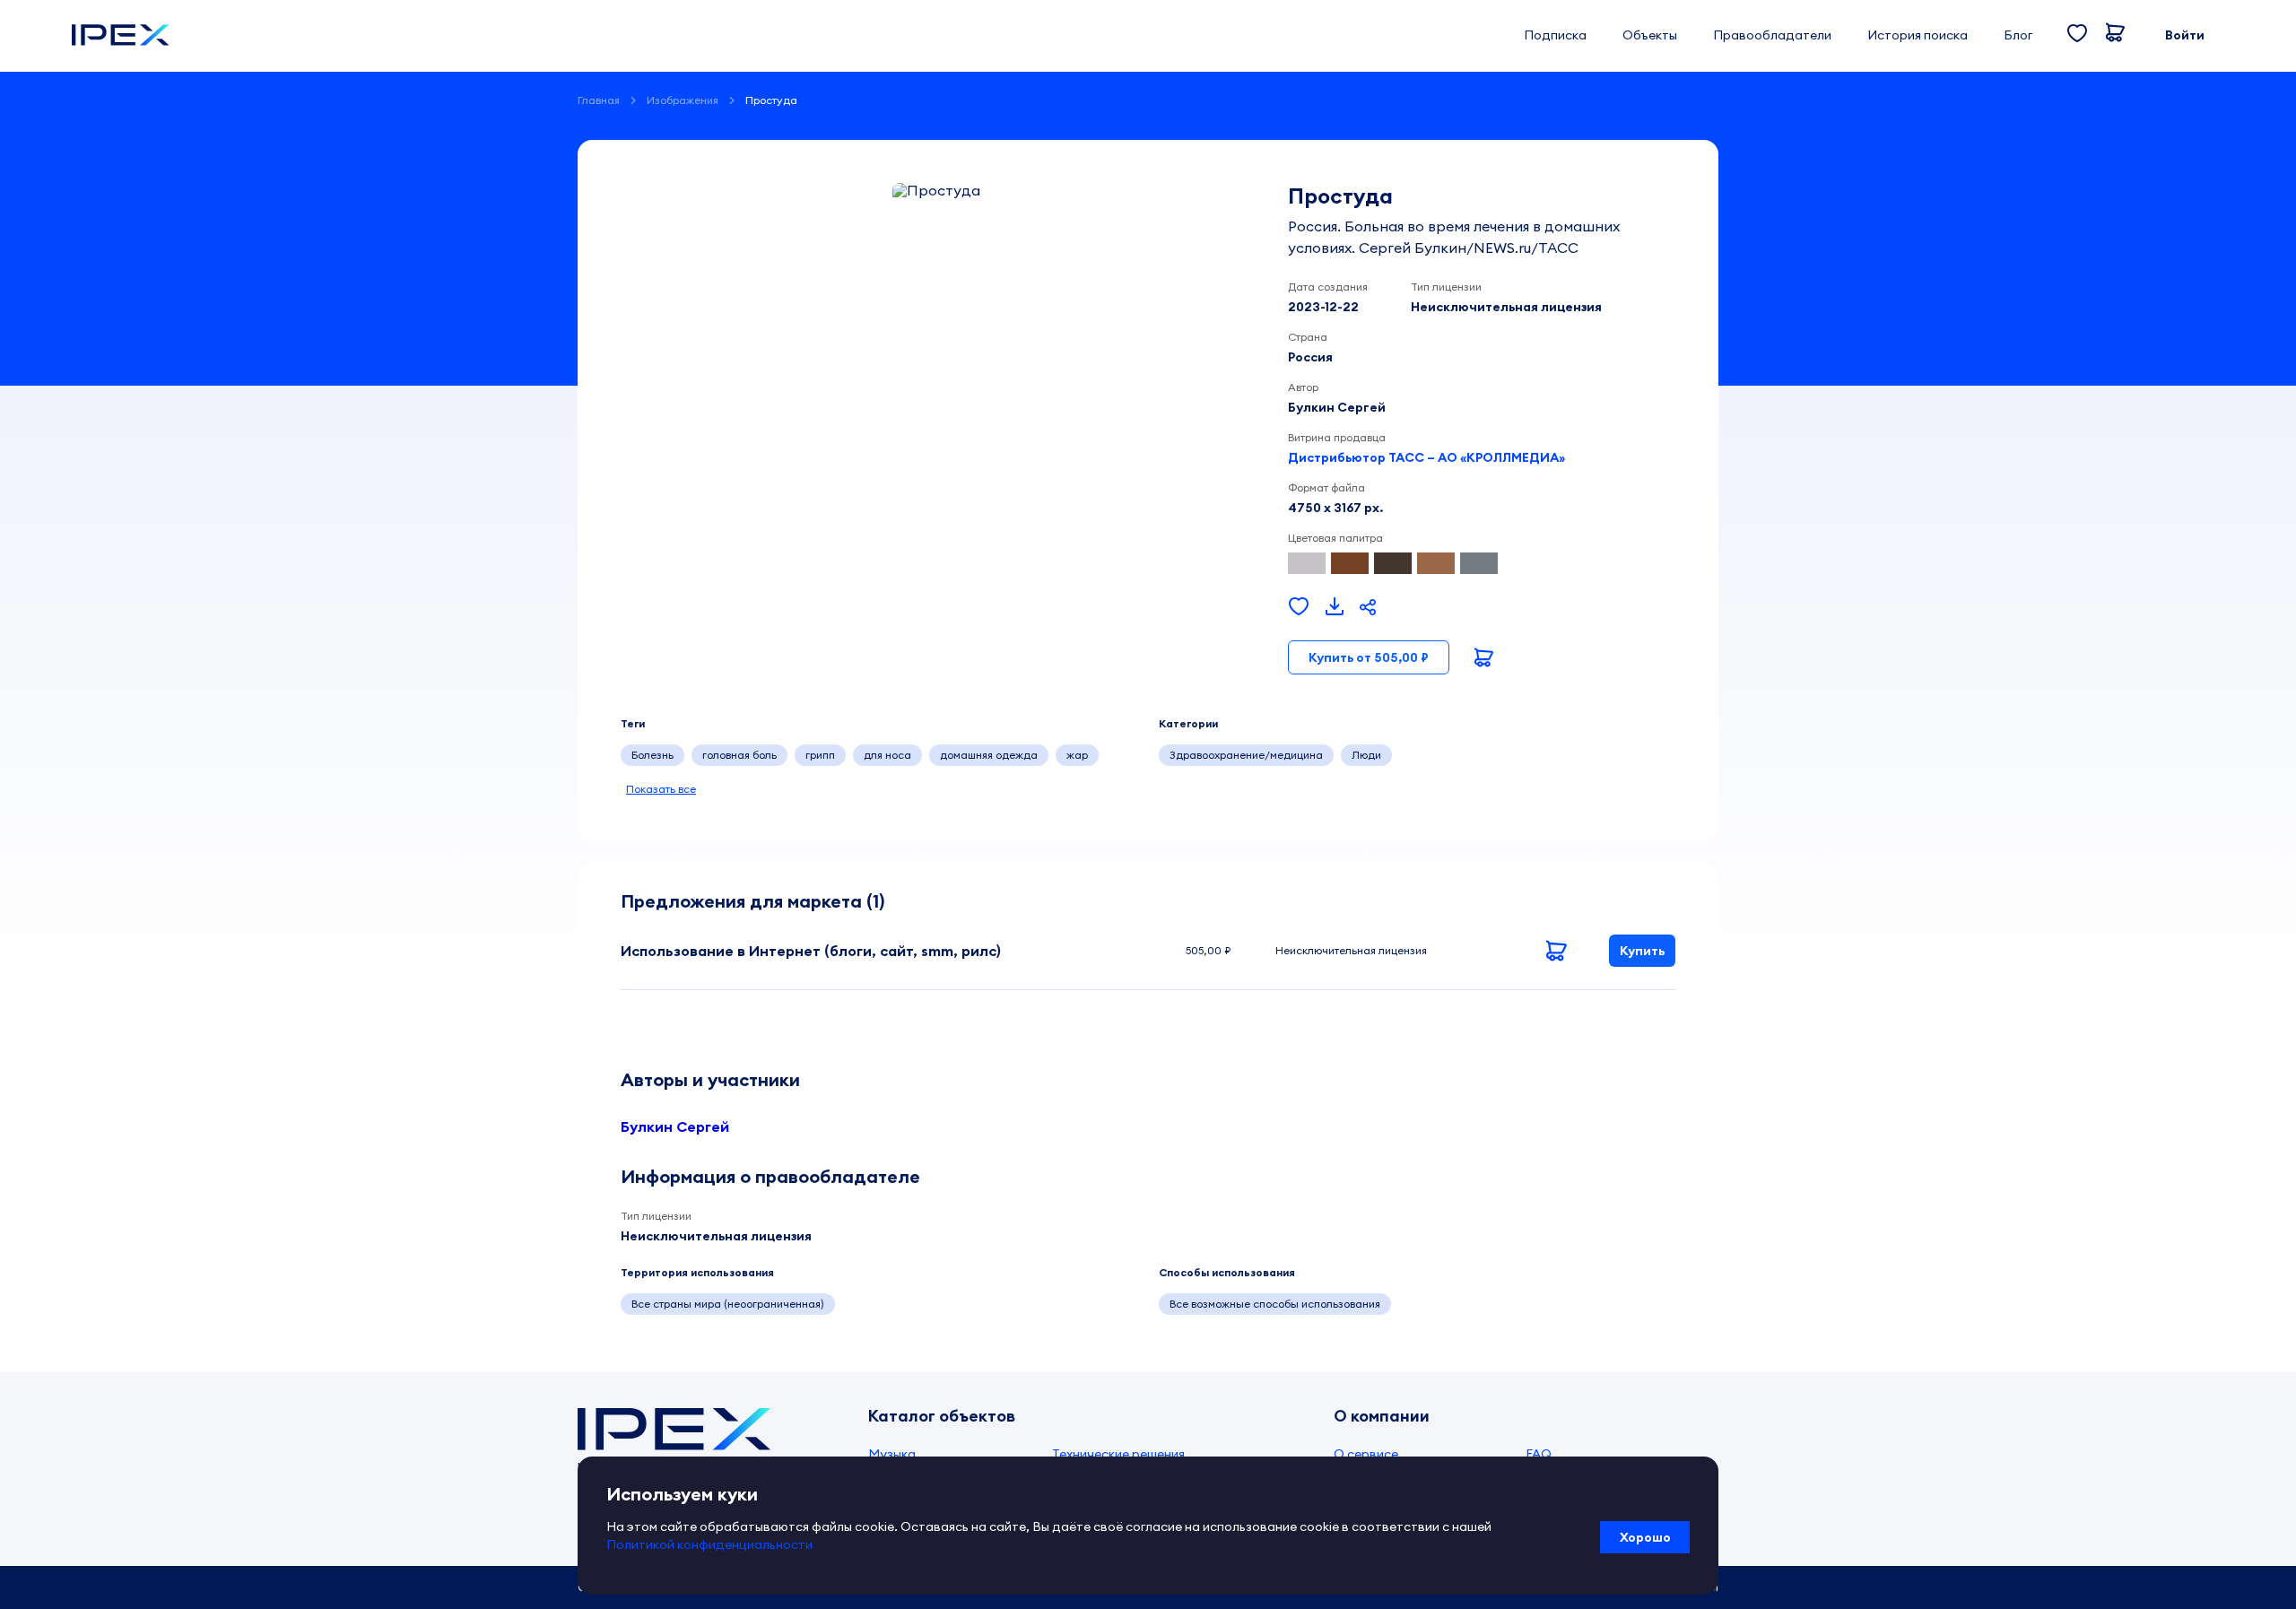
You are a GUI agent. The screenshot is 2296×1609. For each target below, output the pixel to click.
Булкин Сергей (675, 1126)
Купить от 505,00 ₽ (1369, 657)
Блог (2018, 35)
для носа (887, 755)
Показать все (661, 789)
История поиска (1918, 35)
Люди (1366, 755)
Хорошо (1645, 1537)
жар (1077, 755)
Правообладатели (1772, 35)
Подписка (1555, 35)
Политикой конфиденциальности (709, 1544)
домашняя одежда (989, 755)
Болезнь (652, 755)
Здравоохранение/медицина (1246, 755)
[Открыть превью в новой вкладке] (1335, 607)
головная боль (739, 755)
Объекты (1650, 35)
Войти (2185, 35)
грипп (820, 755)
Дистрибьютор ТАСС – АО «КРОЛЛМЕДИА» (1426, 457)
